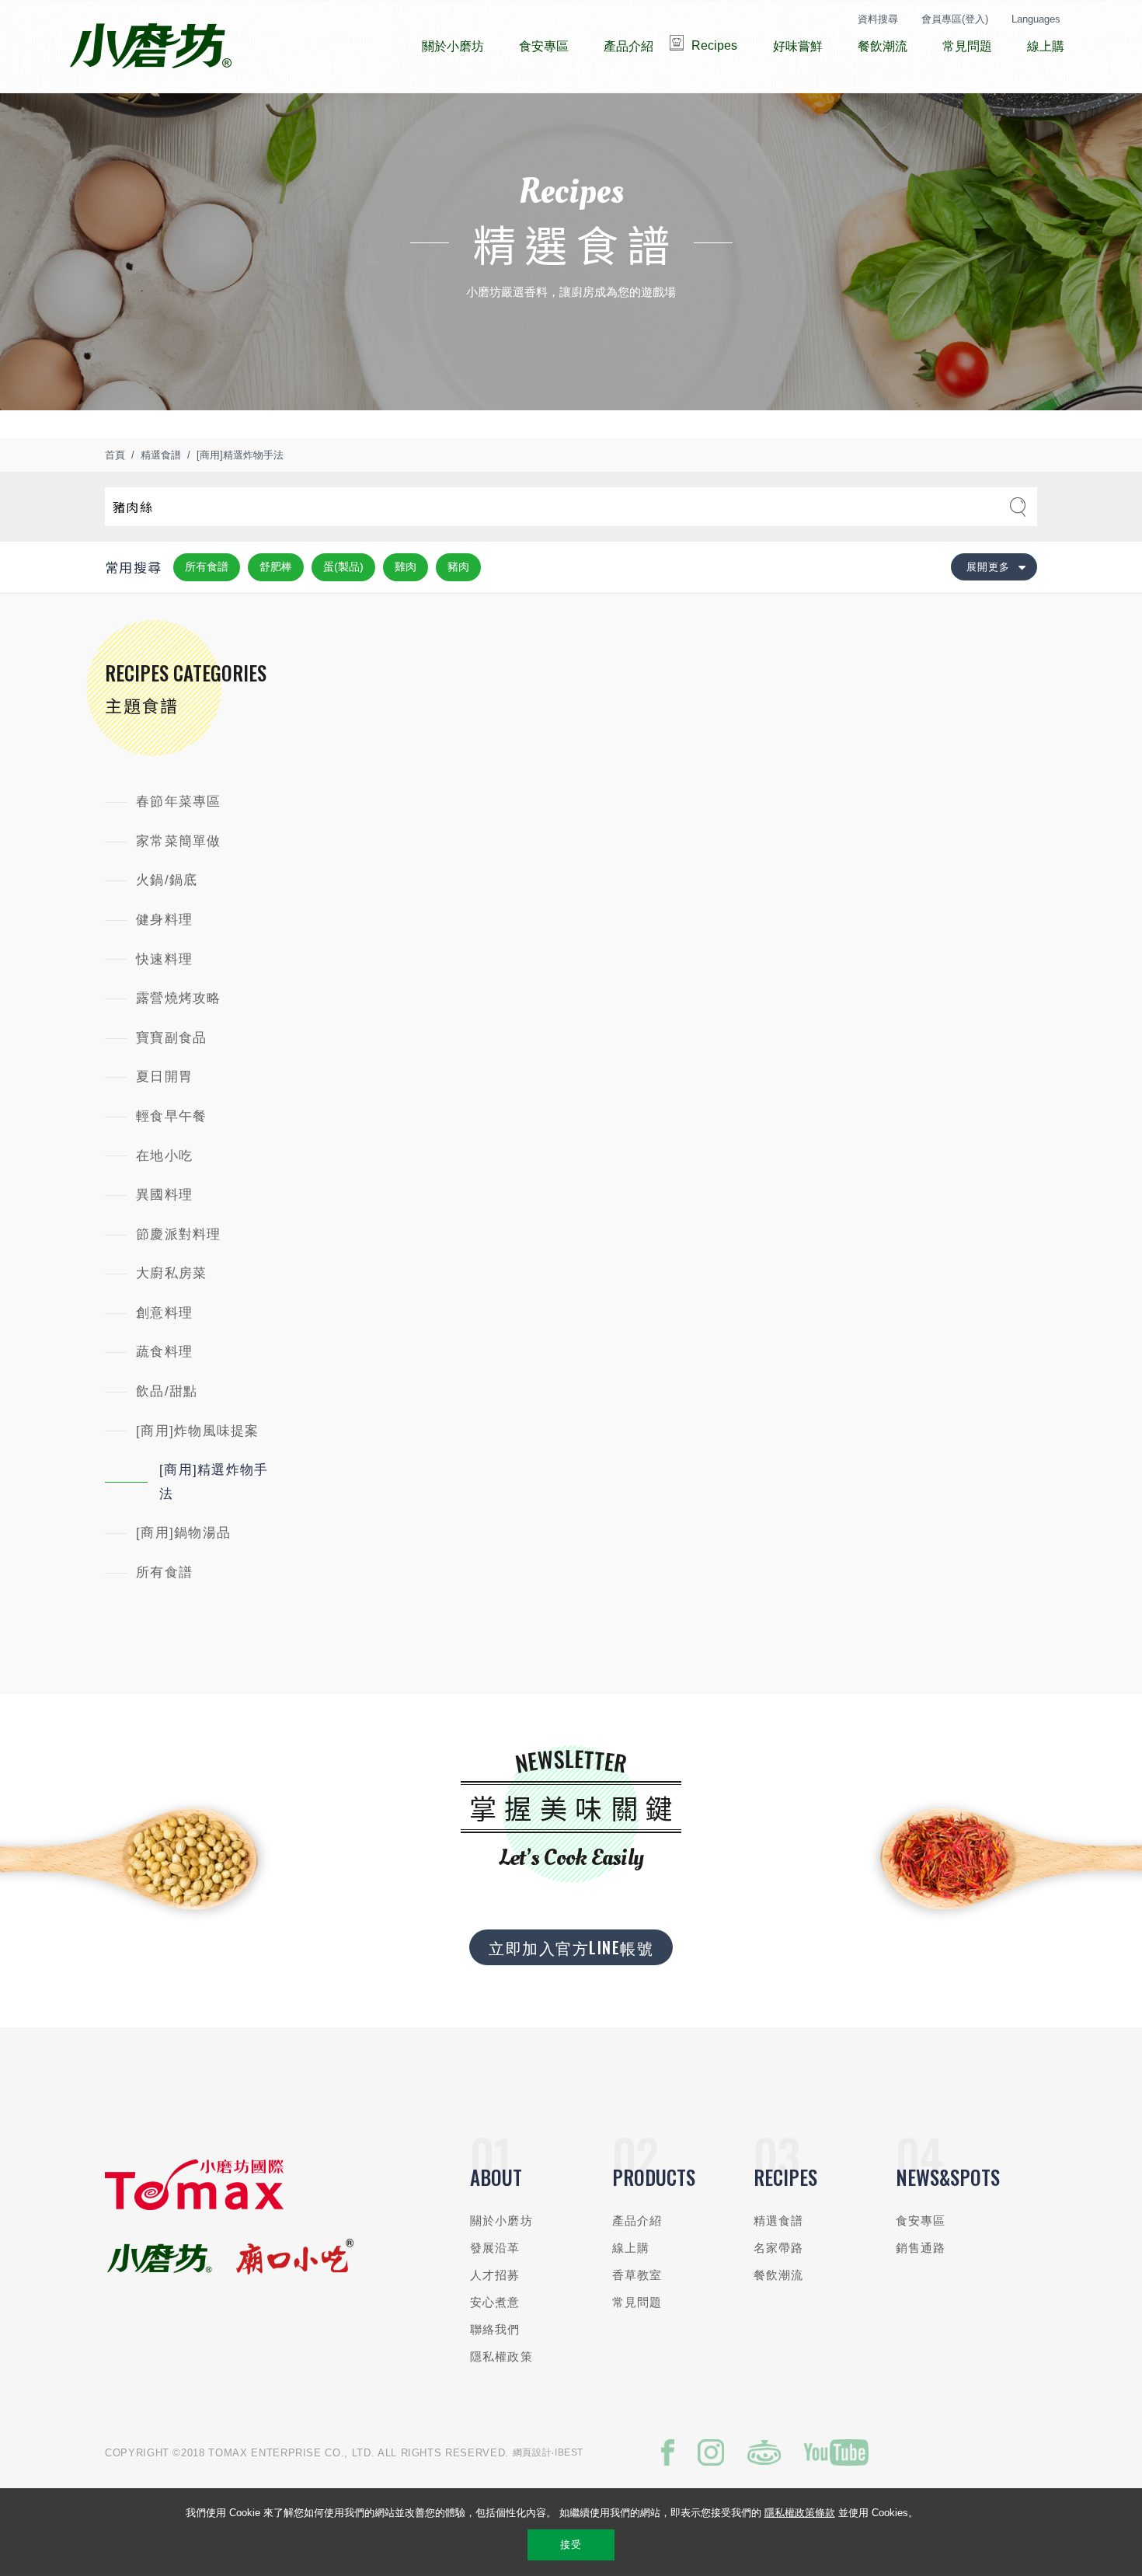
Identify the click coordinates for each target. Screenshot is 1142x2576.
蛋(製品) (343, 566)
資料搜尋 (878, 19)
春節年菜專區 (179, 802)
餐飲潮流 (779, 2275)
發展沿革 (495, 2248)
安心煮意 (495, 2302)
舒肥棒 (276, 566)
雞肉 (406, 566)
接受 (571, 2545)
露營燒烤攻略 (179, 998)
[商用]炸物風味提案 (198, 1431)
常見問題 (637, 2302)
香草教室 (637, 2275)
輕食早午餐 (171, 1116)
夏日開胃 (164, 1077)
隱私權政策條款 (800, 2513)
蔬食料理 (164, 1352)
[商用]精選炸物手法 (240, 455)
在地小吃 (164, 1156)
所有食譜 (207, 566)
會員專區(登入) (955, 19)
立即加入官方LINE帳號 (571, 1947)
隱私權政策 (501, 2356)
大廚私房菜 (171, 1273)
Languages (1036, 19)
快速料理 (164, 959)
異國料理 (164, 1195)
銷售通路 (921, 2248)
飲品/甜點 (167, 1391)
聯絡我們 (495, 2329)
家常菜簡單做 (179, 841)
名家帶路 (779, 2248)
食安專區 (921, 2220)
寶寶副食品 (171, 1038)
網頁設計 (533, 2452)
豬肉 (458, 566)
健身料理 (164, 920)
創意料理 (164, 1313)
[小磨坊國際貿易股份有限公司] (194, 2207)
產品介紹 (637, 2220)
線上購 (631, 2248)
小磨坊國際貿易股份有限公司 (150, 47)
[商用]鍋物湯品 (183, 1533)
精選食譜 (161, 455)
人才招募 (495, 2275)
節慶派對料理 (179, 1234)
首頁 (115, 455)
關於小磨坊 (501, 2220)
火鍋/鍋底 (167, 880)
